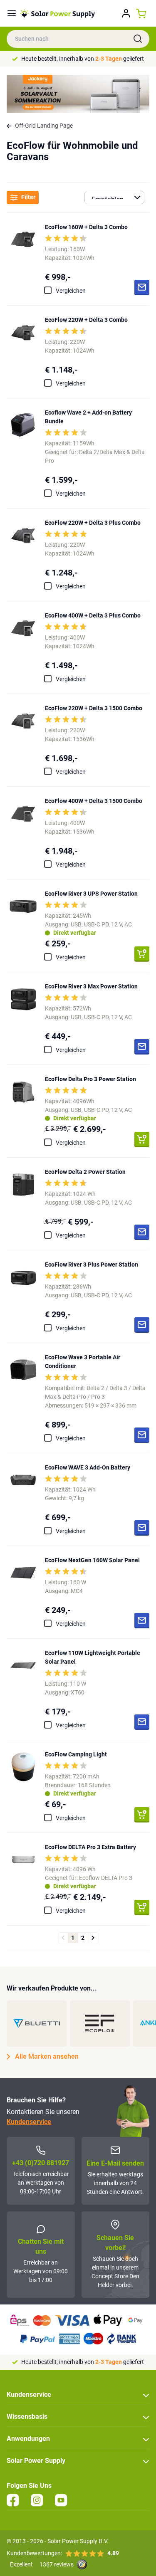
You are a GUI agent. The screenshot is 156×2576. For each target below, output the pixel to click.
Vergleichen (71, 291)
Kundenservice (29, 2122)
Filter (28, 197)
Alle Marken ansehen (47, 2056)
